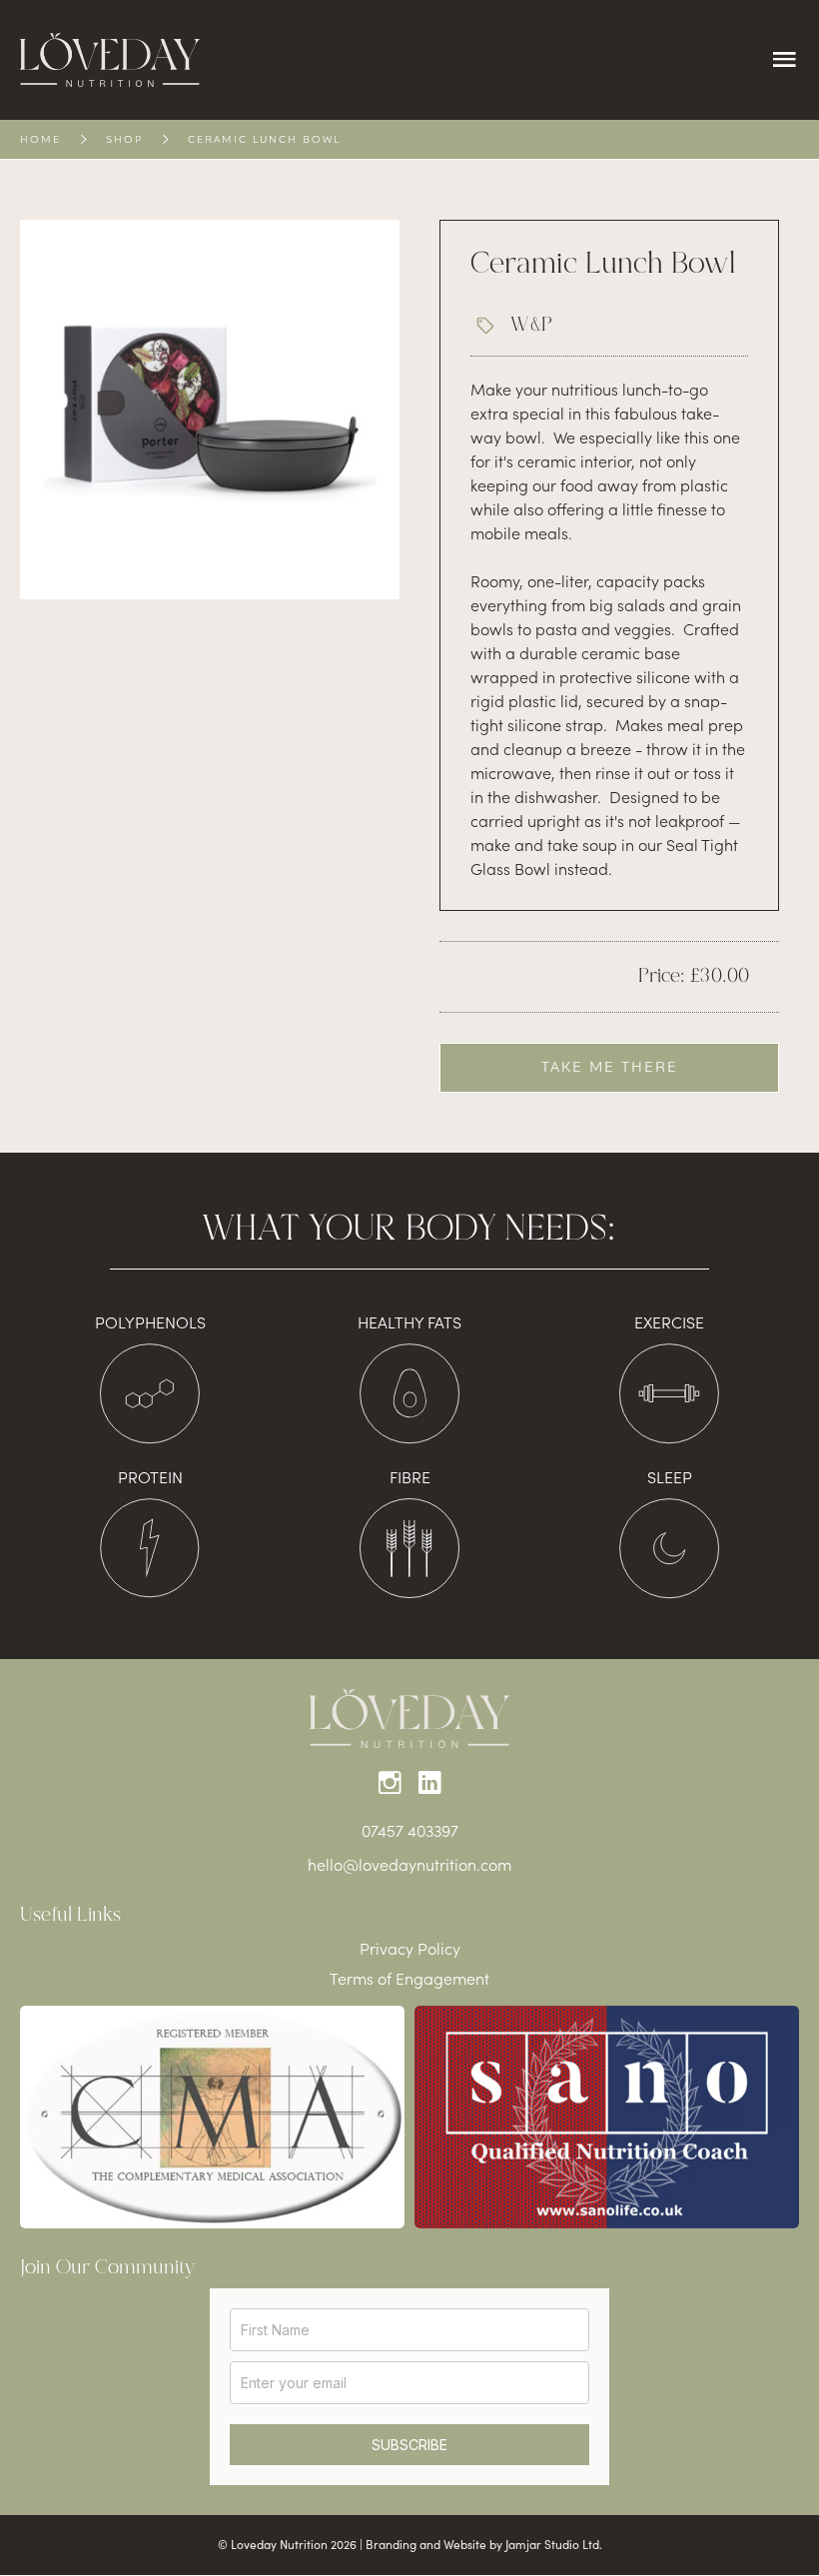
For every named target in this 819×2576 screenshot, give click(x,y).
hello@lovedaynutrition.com (409, 1864)
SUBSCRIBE (409, 2445)
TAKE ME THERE (610, 1067)
